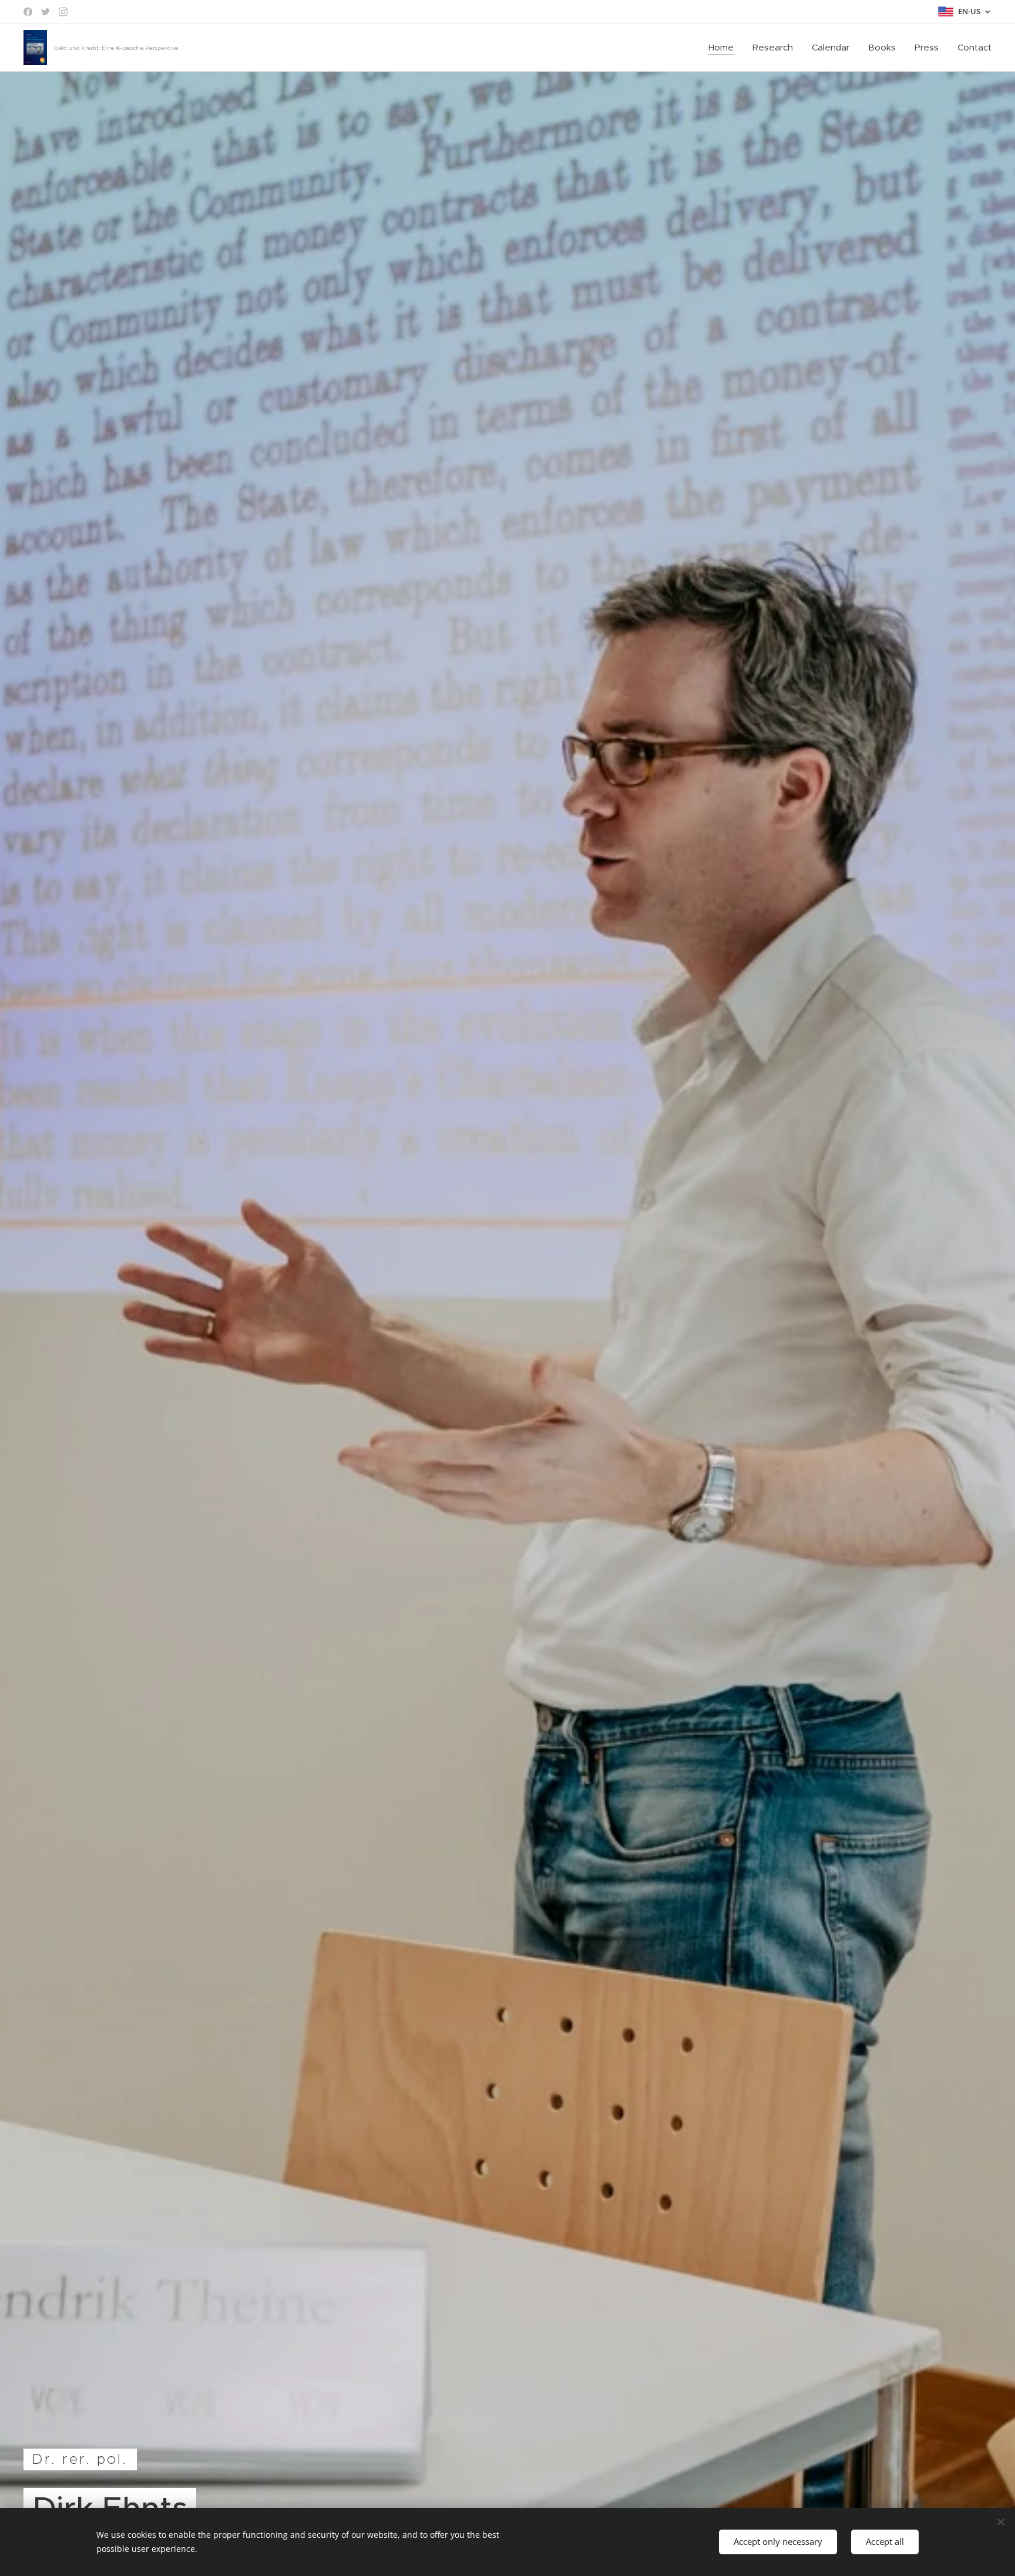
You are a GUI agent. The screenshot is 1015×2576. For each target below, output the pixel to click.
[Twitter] (46, 12)
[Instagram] (63, 12)
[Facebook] (28, 12)
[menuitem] (724, 48)
